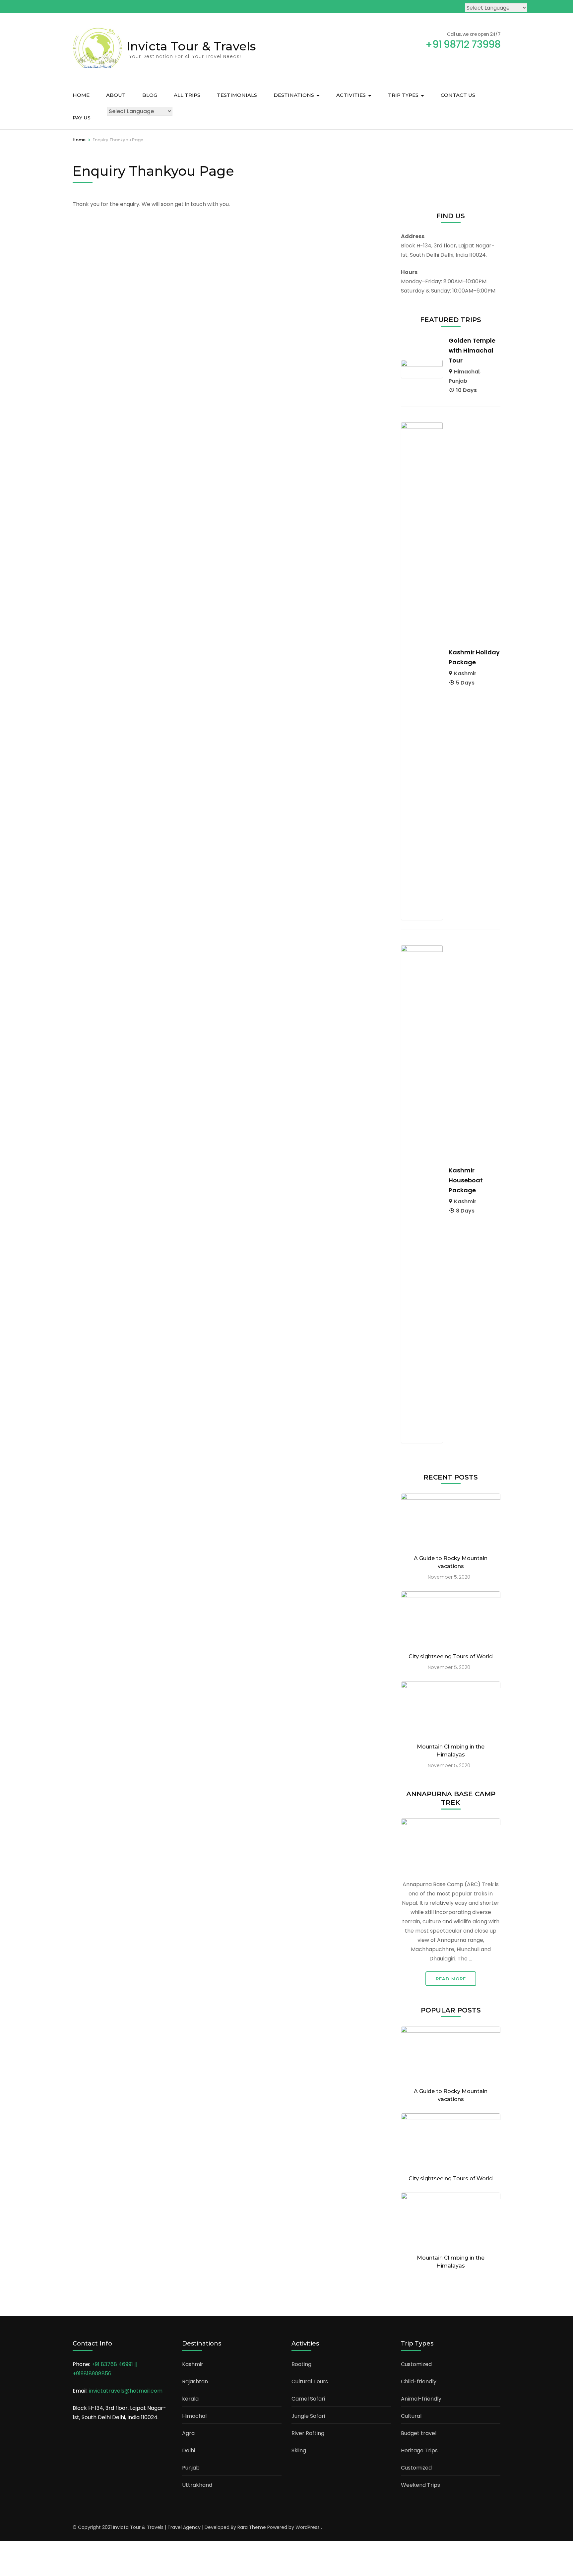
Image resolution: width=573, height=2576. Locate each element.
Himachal (467, 372)
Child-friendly (419, 2381)
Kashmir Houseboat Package (466, 1180)
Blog (150, 95)
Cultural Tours (310, 2381)
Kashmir (465, 673)
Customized (416, 2364)
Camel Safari (308, 2399)
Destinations (294, 95)
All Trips (187, 95)
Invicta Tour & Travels (191, 46)
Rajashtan (195, 2381)
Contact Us (458, 95)
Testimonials (237, 95)
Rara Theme (252, 2527)
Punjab (458, 381)
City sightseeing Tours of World (451, 1656)
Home (81, 95)
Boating (301, 2364)
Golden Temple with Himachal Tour (472, 350)
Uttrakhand (197, 2485)
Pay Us (82, 118)
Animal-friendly (421, 2399)
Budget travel (419, 2433)
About (116, 95)
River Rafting (308, 2433)
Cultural (411, 2416)
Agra (188, 2433)
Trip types (403, 95)
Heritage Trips (419, 2450)
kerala (190, 2399)
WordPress (308, 2527)
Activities (351, 95)
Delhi (189, 2450)
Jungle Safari (308, 2416)
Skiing (299, 2450)
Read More (451, 1979)
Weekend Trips (420, 2485)
